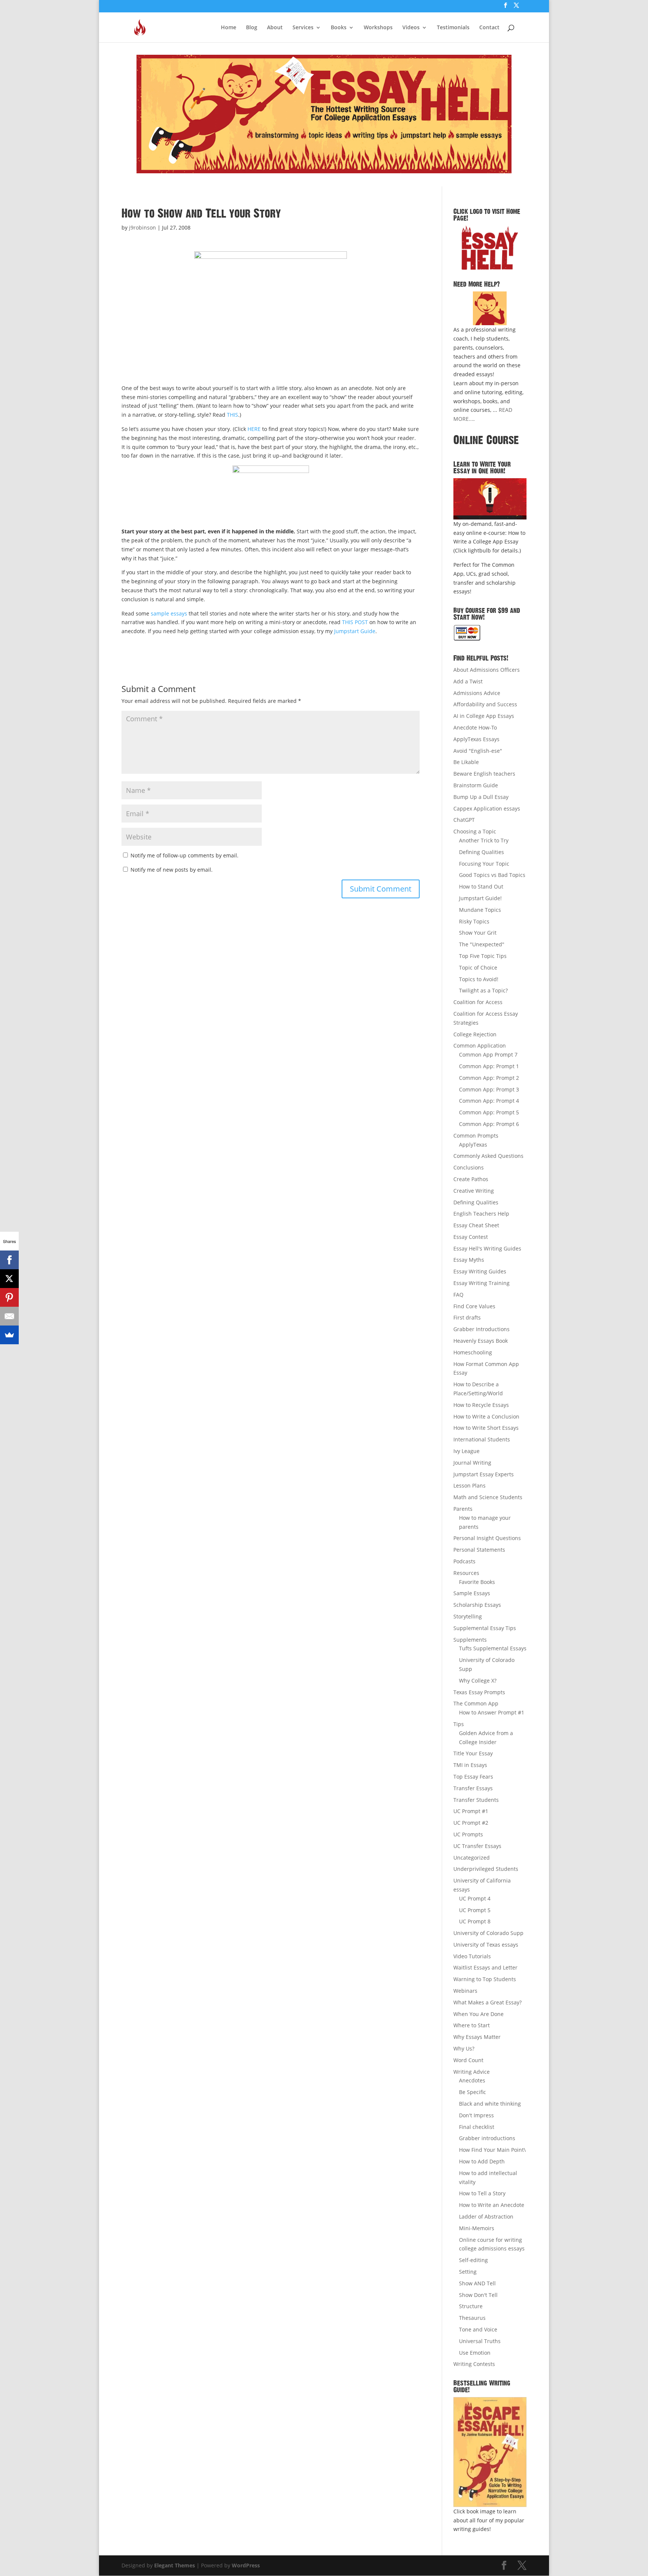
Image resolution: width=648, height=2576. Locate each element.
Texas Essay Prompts (479, 1692)
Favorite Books (477, 1582)
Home (229, 28)
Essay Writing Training (481, 1283)
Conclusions (469, 1167)
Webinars (465, 1991)
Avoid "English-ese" (478, 751)
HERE (254, 429)
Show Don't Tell (478, 2295)
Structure (471, 2306)
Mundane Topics (480, 910)
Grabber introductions (487, 2138)
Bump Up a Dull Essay (481, 797)
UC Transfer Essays (477, 1846)
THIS (232, 415)
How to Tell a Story (482, 2193)
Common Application (480, 1046)
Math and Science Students (488, 1497)
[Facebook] (9, 1260)
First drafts (467, 1317)
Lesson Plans (469, 1485)
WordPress (246, 2565)
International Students (482, 1439)
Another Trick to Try (484, 840)
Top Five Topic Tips (483, 956)
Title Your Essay (473, 1753)
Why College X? (478, 1681)
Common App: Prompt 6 (489, 1124)
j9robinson (142, 227)
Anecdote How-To (475, 727)
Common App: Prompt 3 (489, 1089)
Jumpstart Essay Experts (484, 1474)
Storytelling (468, 1616)
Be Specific (472, 2092)
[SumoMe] (9, 1335)
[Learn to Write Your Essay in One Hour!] (490, 499)
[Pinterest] (9, 1297)
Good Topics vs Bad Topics (492, 875)
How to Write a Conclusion (486, 1416)
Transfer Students (476, 1800)
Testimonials (453, 28)
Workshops (378, 28)
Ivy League (466, 1451)
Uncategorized (472, 1858)
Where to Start (472, 2025)
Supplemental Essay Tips (485, 1628)
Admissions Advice (477, 693)
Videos (411, 28)
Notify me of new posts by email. (172, 870)
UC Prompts (468, 1834)
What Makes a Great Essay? (487, 2002)
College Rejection (475, 1034)
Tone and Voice (478, 2329)
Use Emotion (475, 2353)
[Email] (9, 1316)
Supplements (470, 1640)
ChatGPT (464, 820)
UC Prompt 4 (475, 1898)
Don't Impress (476, 2115)
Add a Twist (468, 681)
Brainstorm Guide (476, 785)
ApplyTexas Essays (476, 739)
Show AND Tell (477, 2283)
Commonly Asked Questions (488, 1156)
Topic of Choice (478, 968)
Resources (466, 1573)
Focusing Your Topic (484, 864)
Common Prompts (476, 1136)
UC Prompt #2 (471, 1823)
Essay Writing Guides (480, 1271)
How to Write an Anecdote (492, 2205)
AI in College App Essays (484, 716)
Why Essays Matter (477, 2037)
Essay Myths (469, 1260)
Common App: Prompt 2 (489, 1078)
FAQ (458, 1295)
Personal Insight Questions (487, 1538)
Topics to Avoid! (479, 979)
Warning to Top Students (485, 1979)
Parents (463, 1509)
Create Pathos (471, 1179)
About (275, 28)
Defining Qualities (481, 852)
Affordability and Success (485, 704)
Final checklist (477, 2127)
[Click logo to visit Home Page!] (490, 248)
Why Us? (464, 2048)
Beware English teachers (484, 774)
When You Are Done (478, 2014)
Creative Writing (474, 1191)
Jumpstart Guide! (480, 898)
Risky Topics (474, 921)
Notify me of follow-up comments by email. (184, 855)
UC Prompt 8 (475, 1921)
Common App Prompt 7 (488, 1055)
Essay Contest (471, 1237)
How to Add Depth (482, 2161)
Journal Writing (472, 1463)
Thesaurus (472, 2318)
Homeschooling (473, 1352)
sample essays (169, 613)
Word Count (468, 2060)
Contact (489, 28)
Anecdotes (472, 2080)
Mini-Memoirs (477, 2228)
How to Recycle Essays (481, 1405)
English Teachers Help (481, 1214)
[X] (9, 1279)
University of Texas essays (486, 1945)
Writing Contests (474, 2364)
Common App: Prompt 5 (489, 1112)
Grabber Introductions (481, 1329)
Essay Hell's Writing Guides (487, 1248)
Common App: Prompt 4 (489, 1101)
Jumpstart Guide (355, 631)
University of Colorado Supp (488, 1933)
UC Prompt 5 (475, 1910)
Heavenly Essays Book (481, 1341)
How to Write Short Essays (486, 1428)
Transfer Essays (473, 1788)
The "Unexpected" (482, 944)
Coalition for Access (478, 1002)
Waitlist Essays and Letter (485, 1967)
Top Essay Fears (473, 1777)
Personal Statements (479, 1550)
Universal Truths (480, 2341)
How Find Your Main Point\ (492, 2150)
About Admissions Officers (487, 670)
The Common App (476, 1703)
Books (339, 28)
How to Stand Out (481, 886)
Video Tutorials (472, 1956)
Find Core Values (474, 1306)
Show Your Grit (478, 933)
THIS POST (355, 622)
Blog (252, 28)
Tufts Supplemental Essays (493, 1648)
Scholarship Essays (477, 1605)
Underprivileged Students (486, 1869)
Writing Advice (472, 2072)
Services (303, 28)
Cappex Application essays (487, 808)
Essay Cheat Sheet (476, 1225)
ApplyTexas (473, 1145)
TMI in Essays (470, 1765)
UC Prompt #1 (471, 1811)
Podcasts (464, 1561)
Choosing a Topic (475, 831)
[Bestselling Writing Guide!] (490, 2452)
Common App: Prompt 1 (489, 1066)
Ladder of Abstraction (486, 2216)
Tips (459, 1724)
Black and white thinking (490, 2104)
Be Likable (466, 762)
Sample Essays (472, 1593)
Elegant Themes (175, 2565)
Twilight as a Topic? (483, 990)
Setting (468, 2272)
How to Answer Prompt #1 (492, 1712)
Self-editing (473, 2260)
